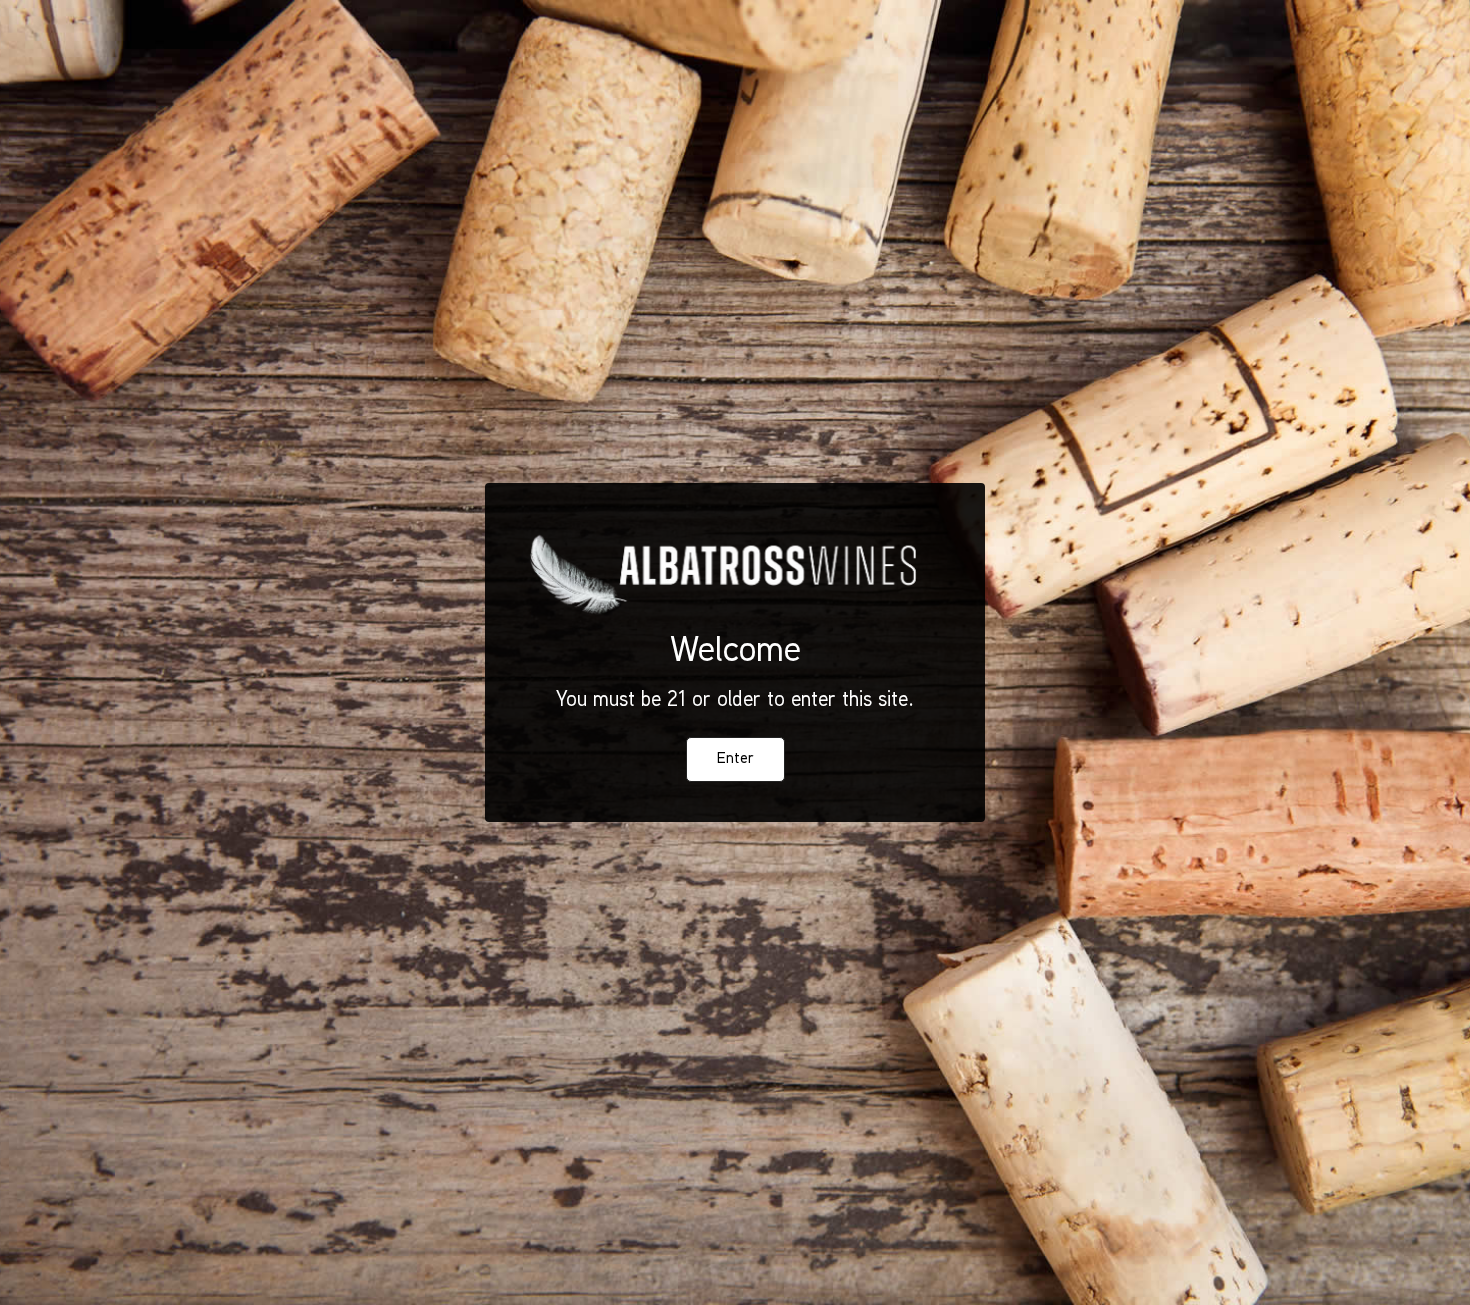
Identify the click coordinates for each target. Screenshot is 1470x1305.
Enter (735, 759)
